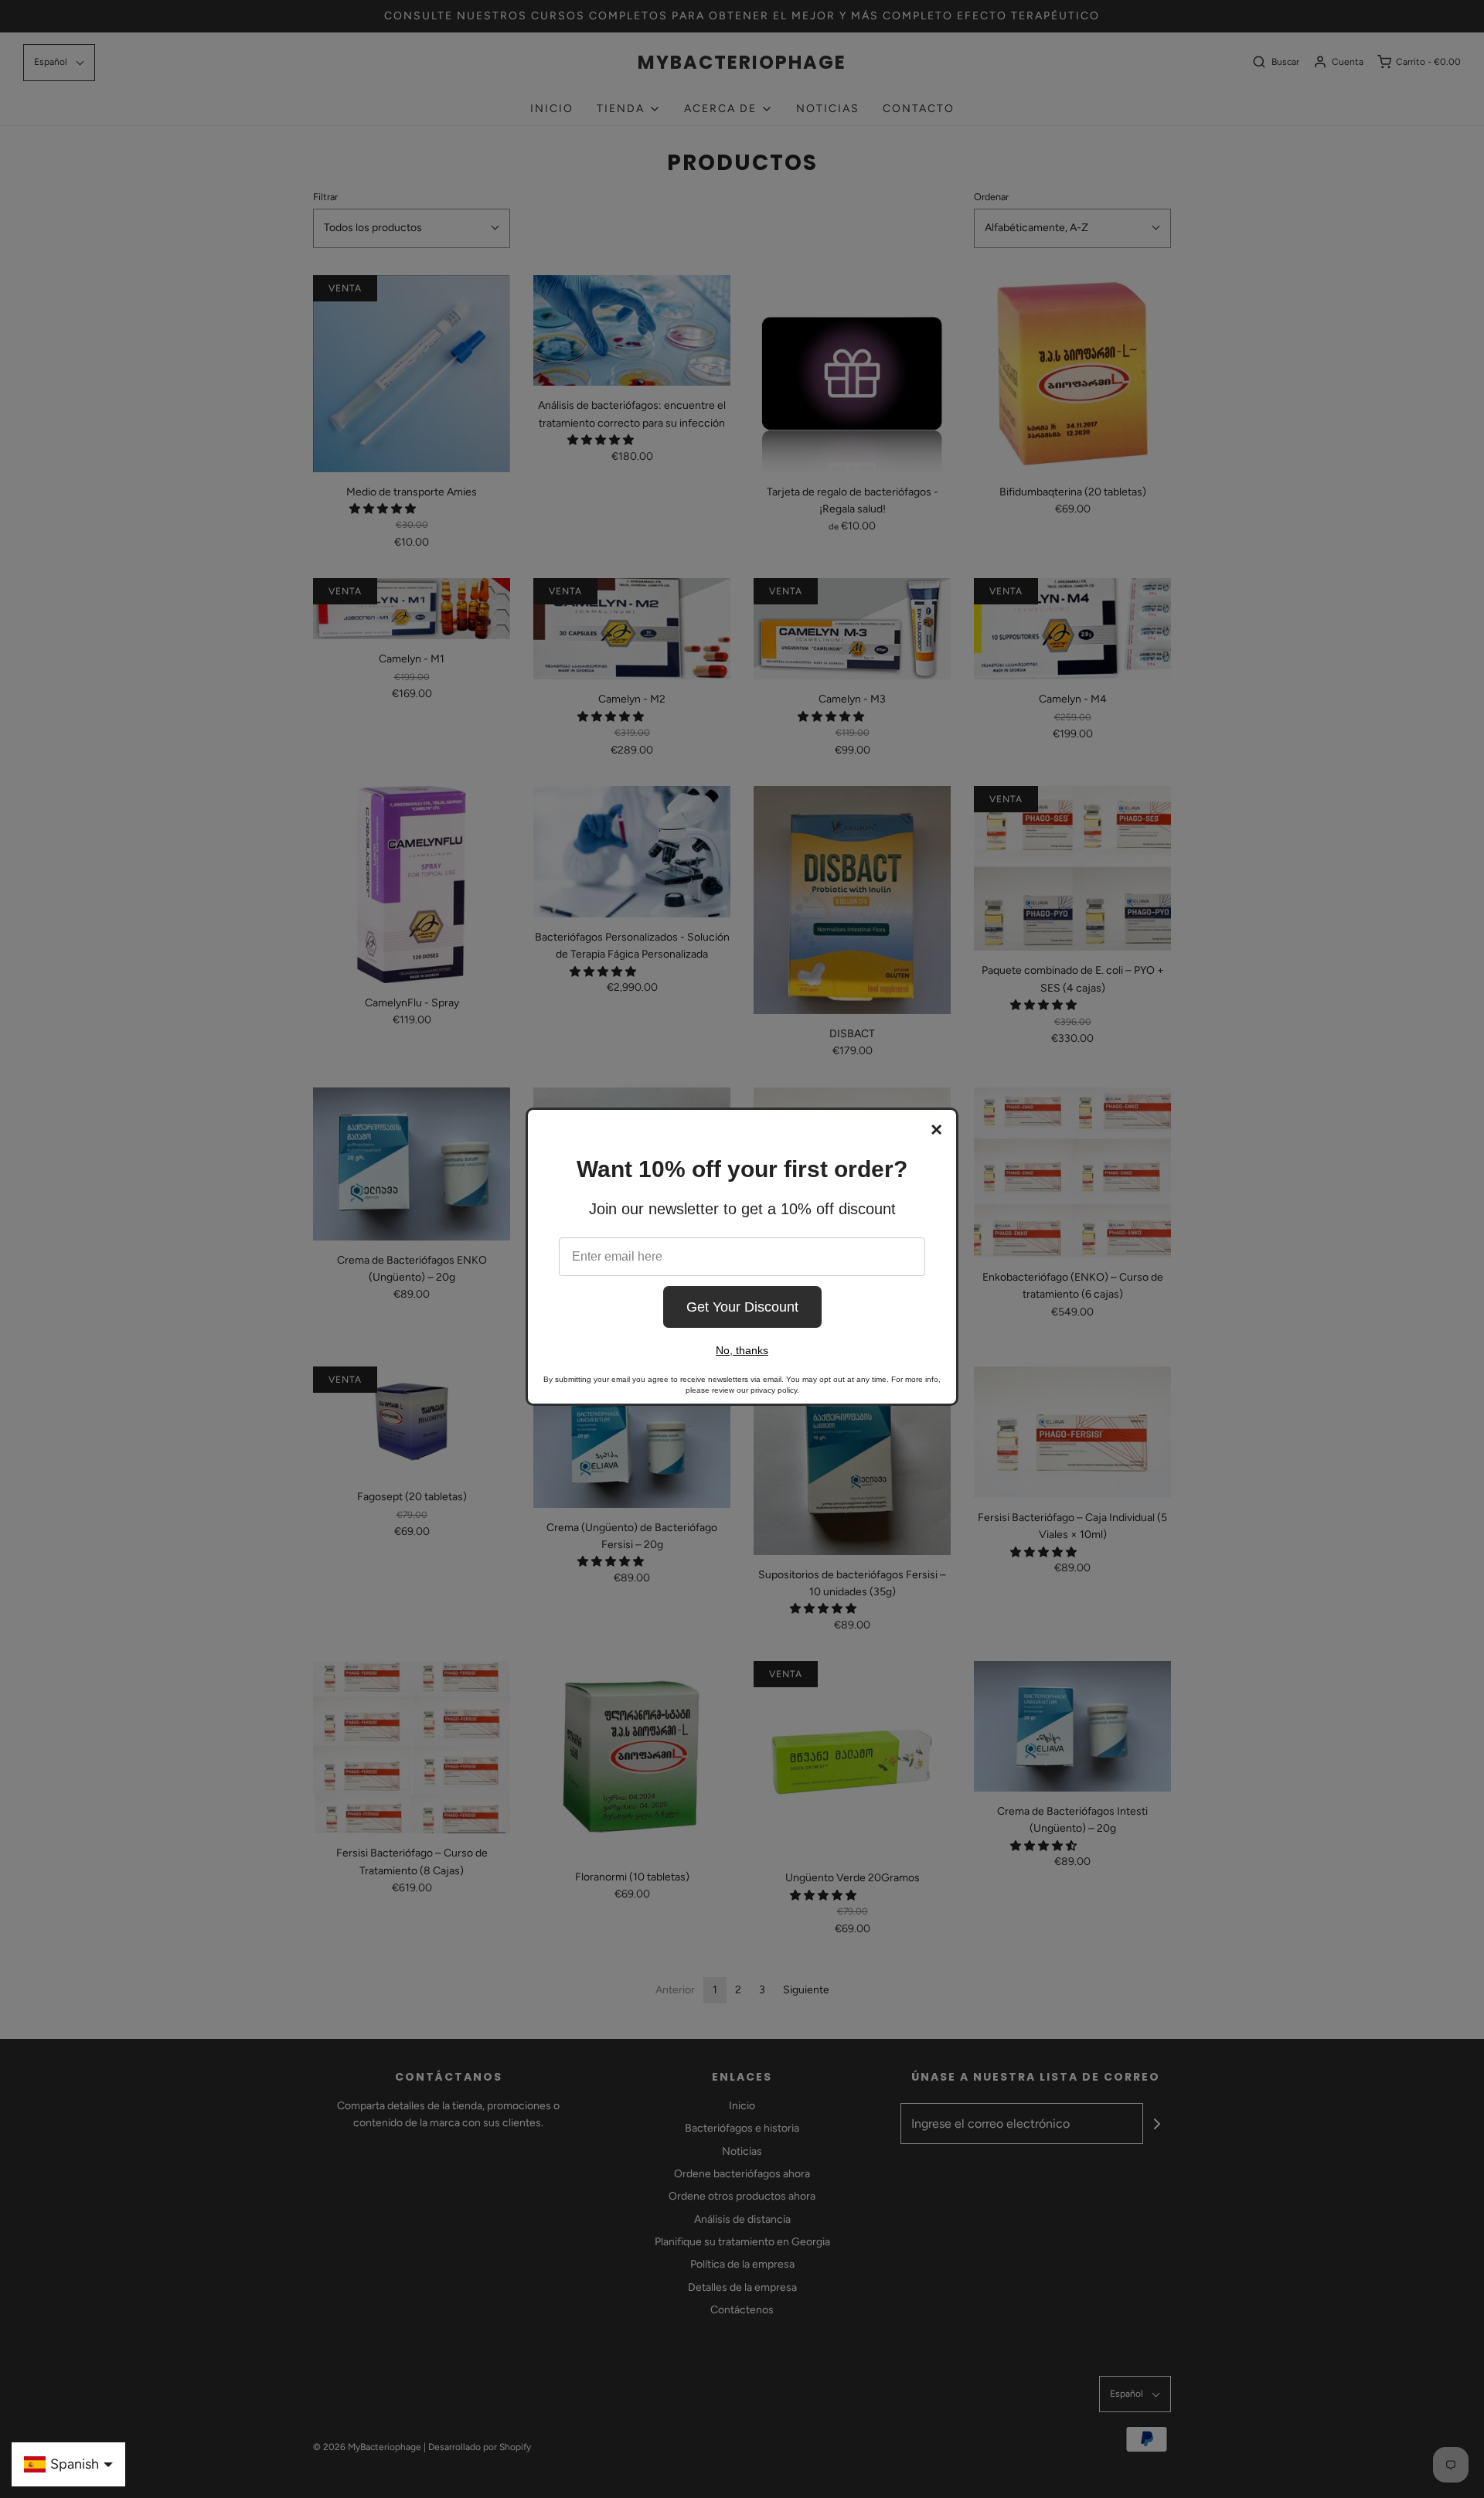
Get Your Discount (742, 1307)
